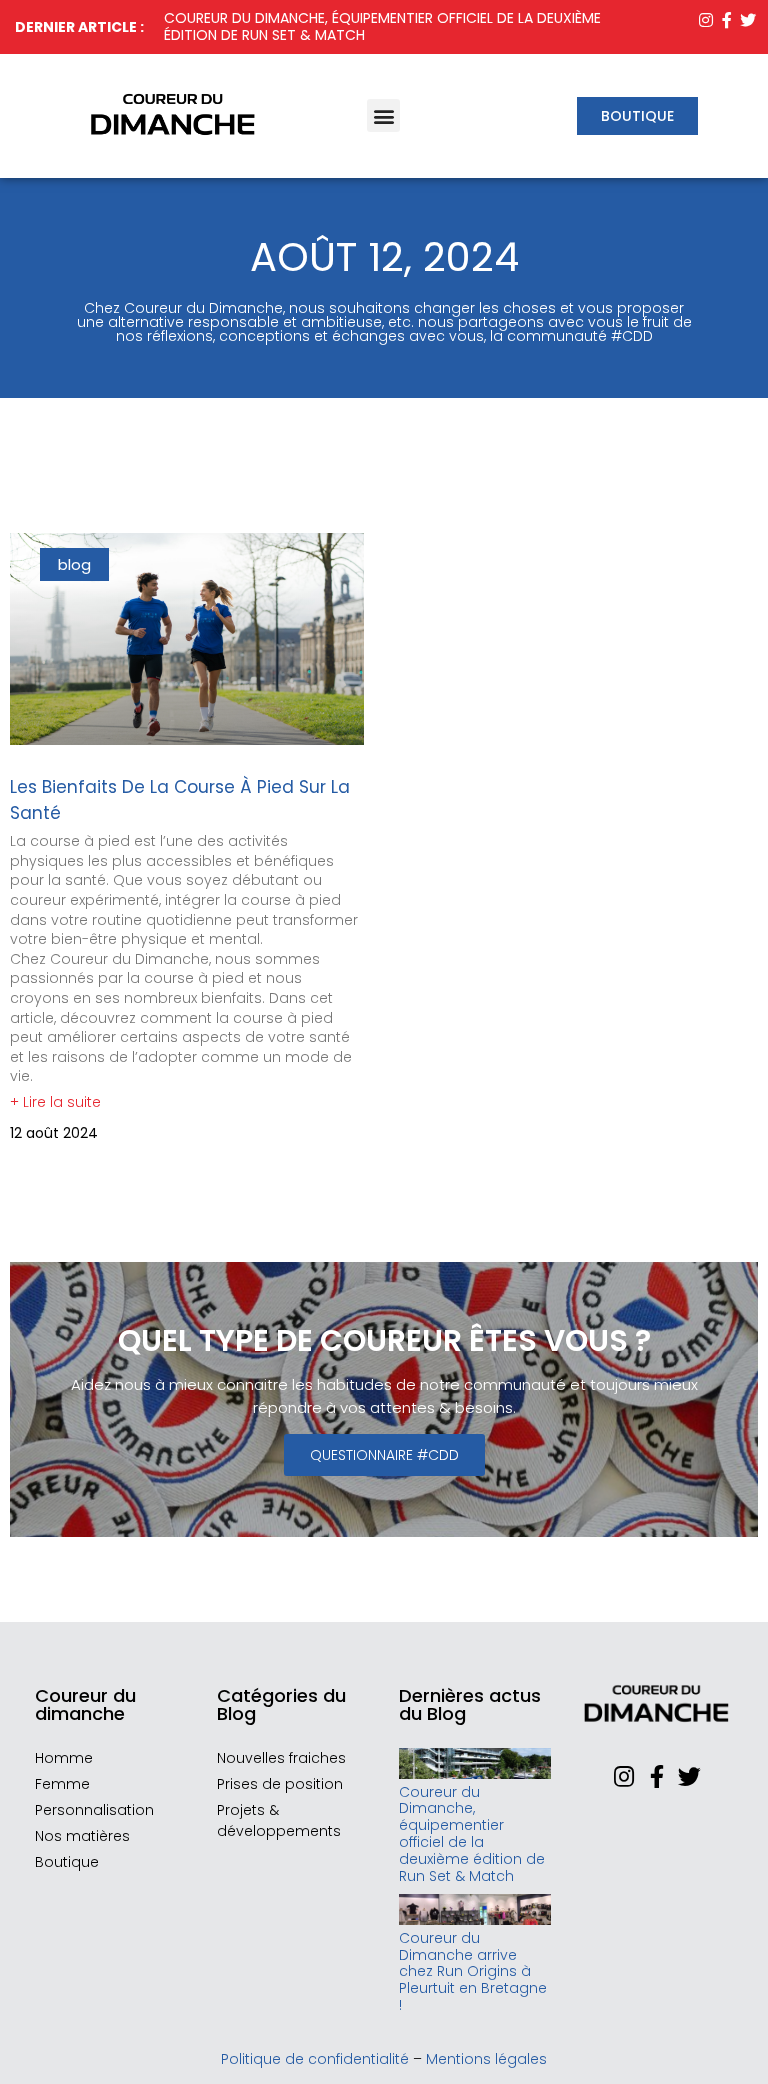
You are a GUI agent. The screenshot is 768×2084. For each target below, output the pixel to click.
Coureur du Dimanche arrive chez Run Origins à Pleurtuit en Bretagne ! (473, 1971)
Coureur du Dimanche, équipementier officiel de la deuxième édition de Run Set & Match (382, 26)
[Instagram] (705, 19)
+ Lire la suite (55, 1102)
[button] (383, 115)
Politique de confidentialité (315, 2059)
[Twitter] (748, 19)
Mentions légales (486, 2059)
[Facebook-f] (727, 19)
